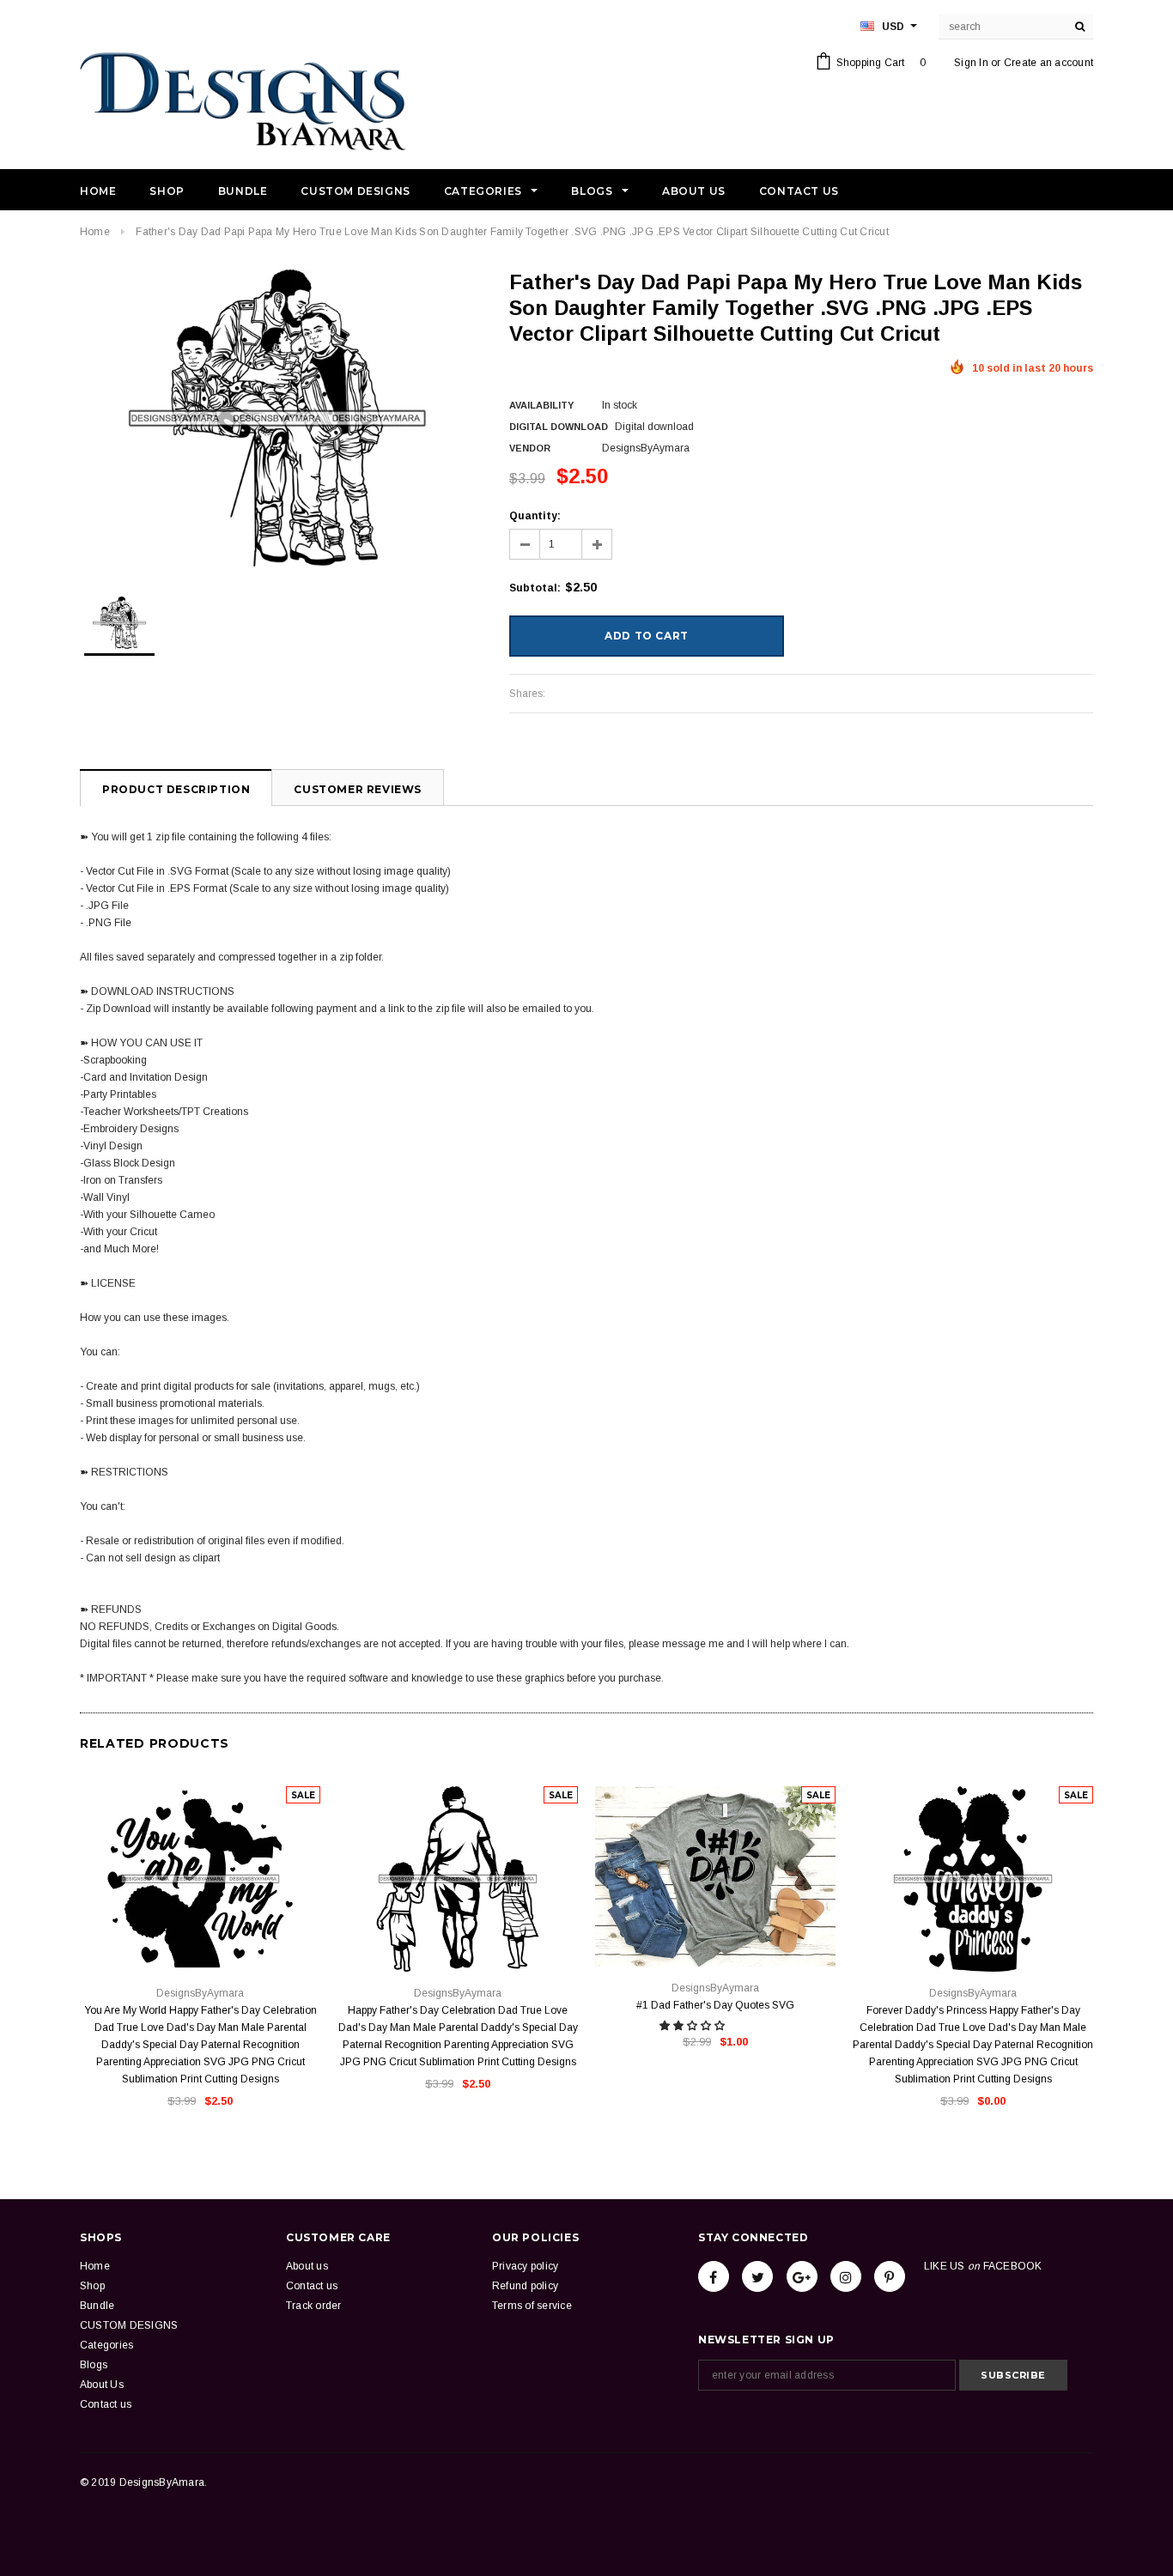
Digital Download (559, 427)
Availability (541, 405)
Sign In (971, 63)
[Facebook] (714, 2276)
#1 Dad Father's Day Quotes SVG (715, 2005)
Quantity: (535, 516)
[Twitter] (757, 2276)
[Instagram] (846, 2276)
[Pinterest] (890, 2276)
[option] (277, 418)
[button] (693, 2026)
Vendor (530, 448)
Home (95, 232)
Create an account (1048, 63)
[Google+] (802, 2276)
